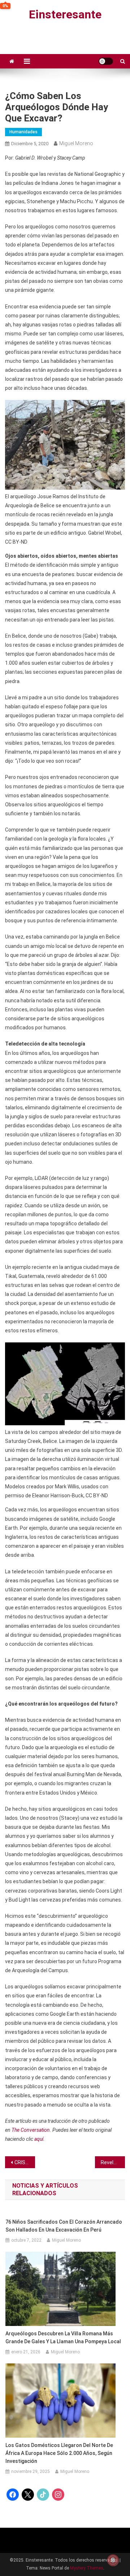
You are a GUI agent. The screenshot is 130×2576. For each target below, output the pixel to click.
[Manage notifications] (113, 2560)
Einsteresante (65, 14)
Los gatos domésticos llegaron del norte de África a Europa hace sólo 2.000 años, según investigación (59, 2453)
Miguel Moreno (76, 143)
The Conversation (31, 2130)
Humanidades (23, 132)
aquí (39, 2139)
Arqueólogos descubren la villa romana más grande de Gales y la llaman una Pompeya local (63, 2337)
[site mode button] (106, 61)
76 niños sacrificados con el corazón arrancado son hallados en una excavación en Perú (64, 2226)
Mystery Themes (87, 2568)
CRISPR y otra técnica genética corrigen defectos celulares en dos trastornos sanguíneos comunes (25, 2162)
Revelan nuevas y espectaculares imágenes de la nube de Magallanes (113, 2162)
